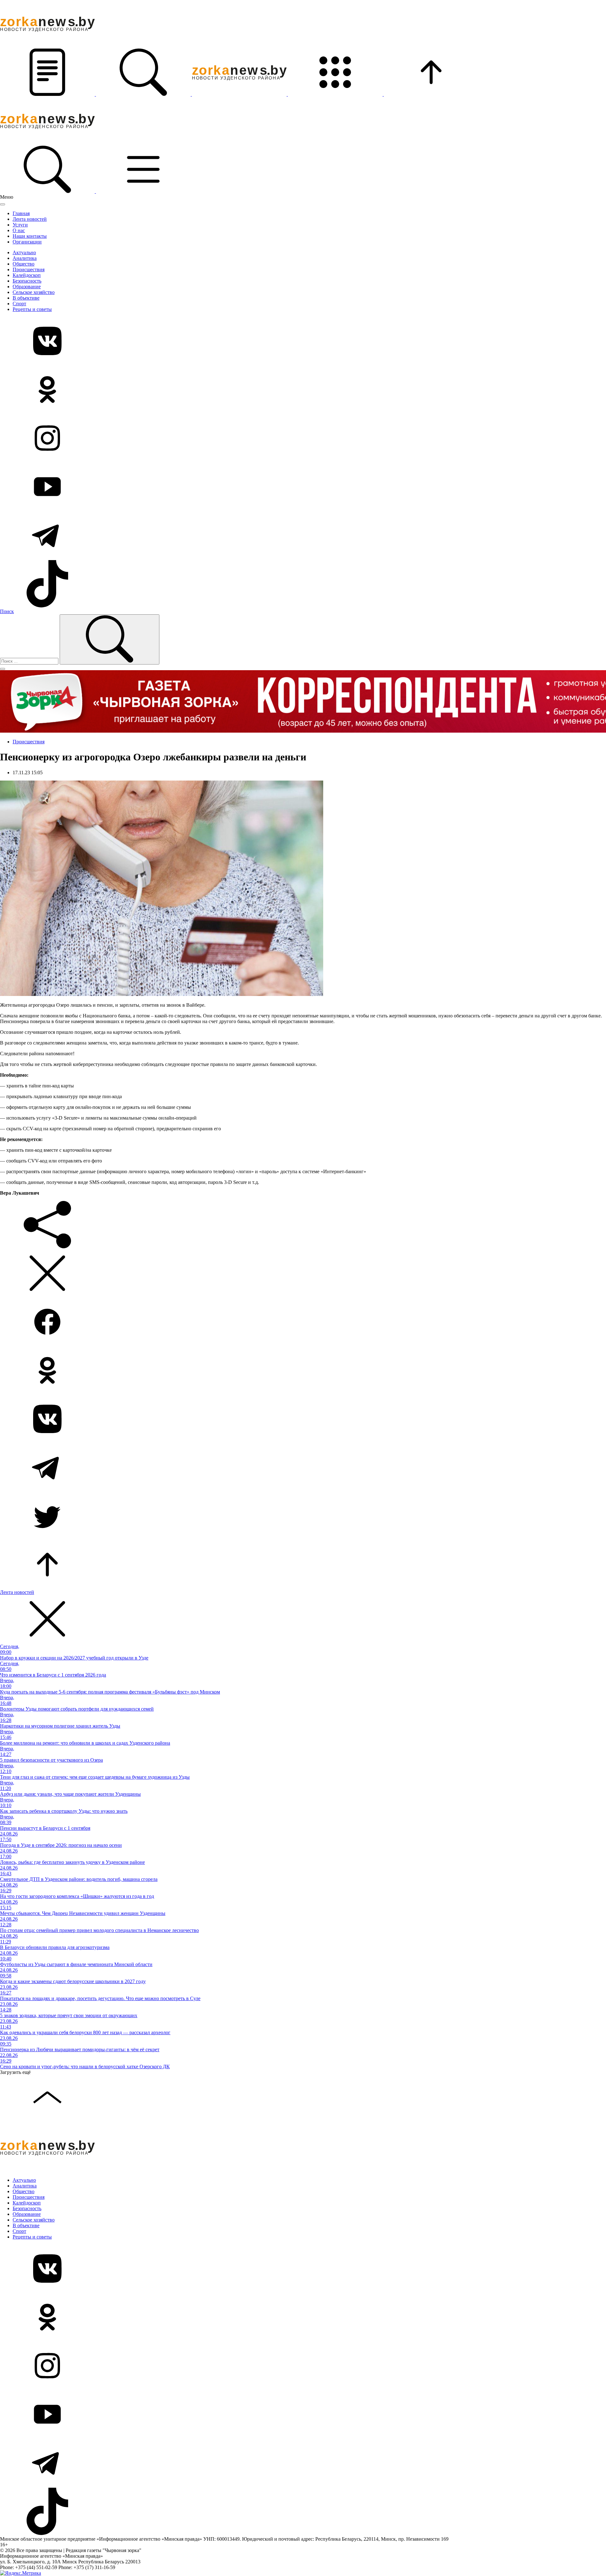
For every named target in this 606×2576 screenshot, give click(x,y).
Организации (27, 242)
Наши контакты (30, 236)
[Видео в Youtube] (303, 487)
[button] (48, 94)
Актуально (24, 252)
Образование (27, 287)
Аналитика (25, 258)
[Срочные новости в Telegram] (303, 536)
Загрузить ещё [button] (15, 2072)
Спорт (19, 304)
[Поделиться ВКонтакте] (303, 1420)
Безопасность (27, 281)
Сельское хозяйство (34, 292)
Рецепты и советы (32, 309)
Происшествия (29, 269)
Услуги (20, 225)
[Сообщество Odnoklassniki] (303, 390)
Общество (24, 264)
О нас (19, 230)
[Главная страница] (240, 94)
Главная (21, 213)
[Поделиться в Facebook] (303, 1322)
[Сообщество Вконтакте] (303, 342)
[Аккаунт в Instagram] (303, 439)
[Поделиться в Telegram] (303, 1468)
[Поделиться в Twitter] (303, 1517)
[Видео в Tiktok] (303, 584)
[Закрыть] (3, 204)
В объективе (26, 298)
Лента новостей (30, 219)
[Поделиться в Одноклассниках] (303, 1371)
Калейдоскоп (27, 275)
